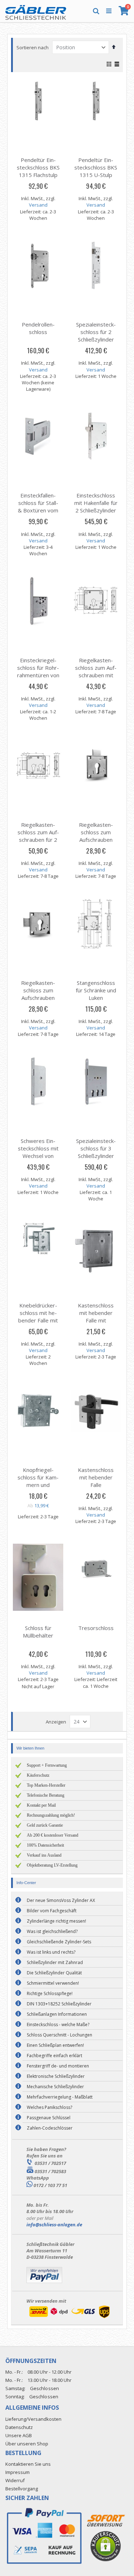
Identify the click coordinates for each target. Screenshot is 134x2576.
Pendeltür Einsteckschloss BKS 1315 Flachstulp (38, 167)
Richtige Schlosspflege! (50, 1993)
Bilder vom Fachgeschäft (52, 1911)
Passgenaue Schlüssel (49, 2118)
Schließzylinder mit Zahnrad (55, 1962)
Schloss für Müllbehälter (38, 1632)
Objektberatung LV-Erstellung (52, 1865)
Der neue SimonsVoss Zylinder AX (61, 1900)
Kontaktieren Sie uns (28, 2464)
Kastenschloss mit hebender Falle (96, 1477)
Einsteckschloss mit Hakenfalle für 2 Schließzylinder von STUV (96, 507)
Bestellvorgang (22, 2489)
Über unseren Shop (27, 2444)
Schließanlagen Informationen (57, 2014)
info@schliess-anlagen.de (54, 2225)
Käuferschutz (38, 1775)
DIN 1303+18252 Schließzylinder (59, 2004)
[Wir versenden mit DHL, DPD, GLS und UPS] (69, 2318)
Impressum (18, 2472)
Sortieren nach (33, 47)
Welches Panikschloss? (49, 2107)
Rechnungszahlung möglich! (51, 1815)
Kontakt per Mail (41, 1805)
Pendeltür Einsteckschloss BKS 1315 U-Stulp (96, 167)
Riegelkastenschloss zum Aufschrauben (96, 832)
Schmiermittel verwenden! (53, 1983)
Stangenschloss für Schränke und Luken (96, 990)
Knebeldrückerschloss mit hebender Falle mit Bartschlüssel (38, 1317)
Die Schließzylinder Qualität (54, 1973)
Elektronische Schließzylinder (56, 2076)
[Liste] (117, 65)
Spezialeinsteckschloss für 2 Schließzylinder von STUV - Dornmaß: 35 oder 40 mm (96, 343)
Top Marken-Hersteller (46, 1785)
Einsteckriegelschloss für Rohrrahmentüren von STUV (38, 671)
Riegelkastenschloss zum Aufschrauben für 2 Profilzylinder (38, 836)
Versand (38, 205)
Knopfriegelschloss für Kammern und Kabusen (38, 1481)
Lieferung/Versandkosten (33, 2419)
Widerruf (15, 2480)
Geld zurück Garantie (45, 1825)
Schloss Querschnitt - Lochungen (59, 2035)
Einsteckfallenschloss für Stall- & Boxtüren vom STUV (38, 507)
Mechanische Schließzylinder (55, 2087)
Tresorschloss (96, 1628)
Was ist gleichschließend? (52, 1931)
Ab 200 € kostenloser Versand (53, 1835)
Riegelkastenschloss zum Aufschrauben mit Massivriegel (96, 671)
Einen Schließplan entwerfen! (55, 2045)
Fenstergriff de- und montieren (58, 2066)
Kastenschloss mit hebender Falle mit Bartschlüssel (96, 1317)
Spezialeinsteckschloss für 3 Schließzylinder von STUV (96, 1152)
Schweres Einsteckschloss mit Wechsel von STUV (38, 1152)
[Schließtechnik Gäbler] (36, 11)
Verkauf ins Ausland (44, 1855)
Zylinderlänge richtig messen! (56, 1921)
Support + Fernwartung (47, 1765)
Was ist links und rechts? (51, 1952)
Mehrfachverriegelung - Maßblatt (60, 2097)
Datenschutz (19, 2427)
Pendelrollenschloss (38, 328)
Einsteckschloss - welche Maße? (58, 2025)
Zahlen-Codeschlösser (50, 2128)
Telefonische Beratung (46, 1795)
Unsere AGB (19, 2435)
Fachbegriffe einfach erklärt (54, 2056)
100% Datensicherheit (45, 1845)
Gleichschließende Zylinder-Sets (59, 1942)
